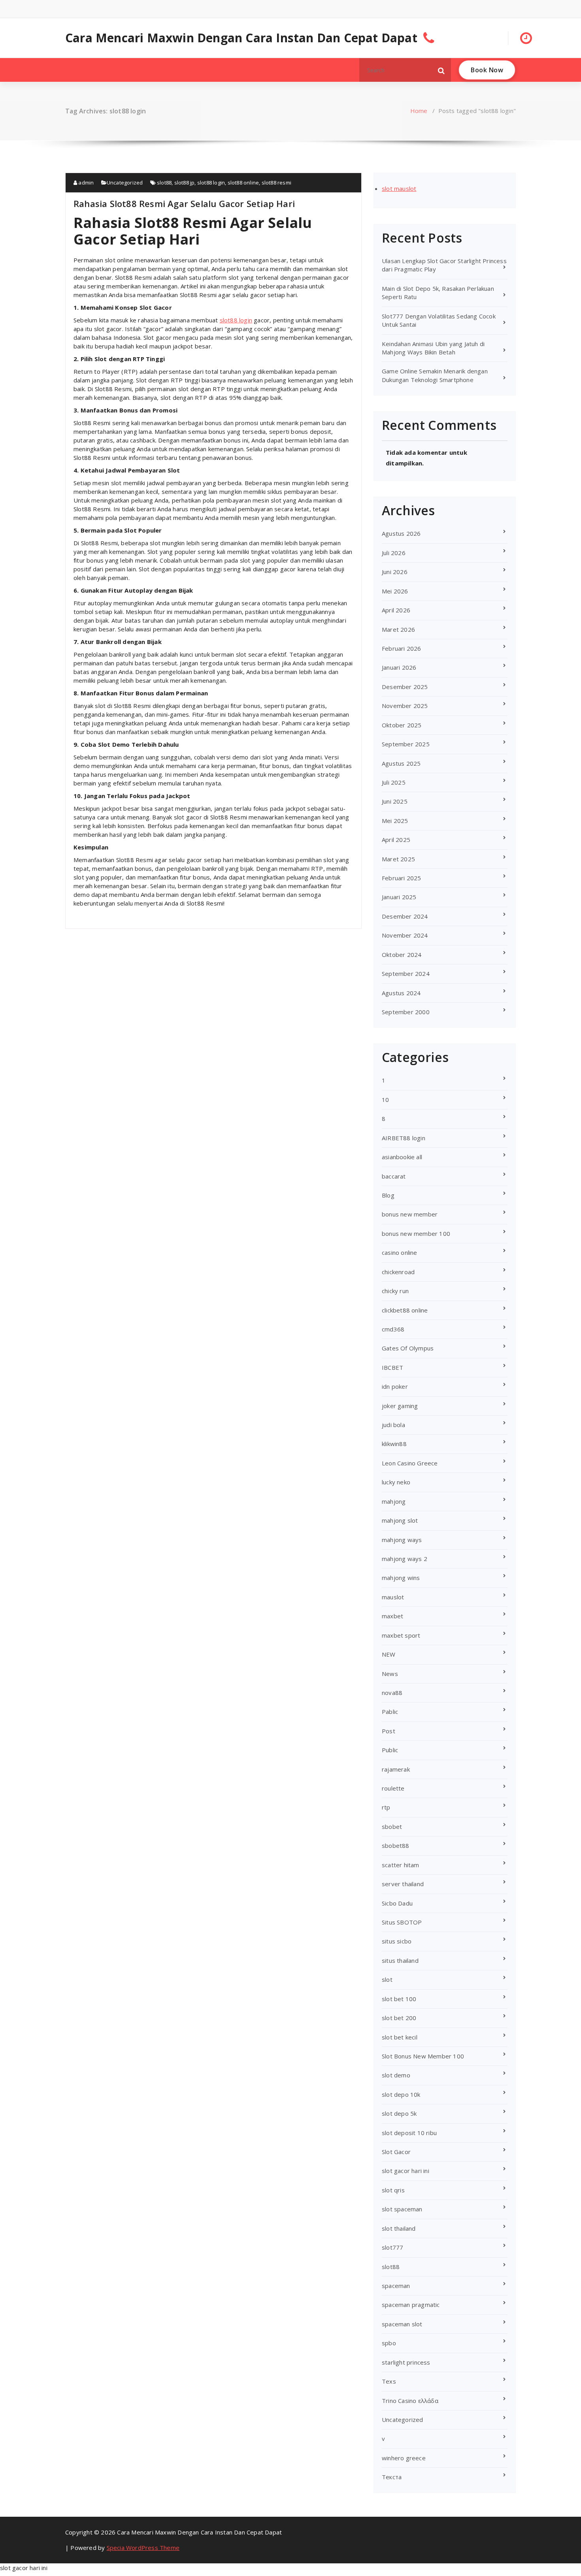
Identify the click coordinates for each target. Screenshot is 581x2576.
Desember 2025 (405, 687)
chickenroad (398, 1272)
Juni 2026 (395, 572)
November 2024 (405, 935)
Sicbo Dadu (397, 1903)
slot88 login (211, 183)
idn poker (395, 1386)
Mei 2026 (395, 591)
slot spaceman (402, 2209)
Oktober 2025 (402, 725)
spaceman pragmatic (411, 2305)
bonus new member (410, 1214)
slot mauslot (399, 188)
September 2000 (406, 1012)
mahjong (394, 1501)
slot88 (164, 183)
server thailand (403, 1884)
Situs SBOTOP (402, 1922)
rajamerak (396, 1769)
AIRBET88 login (404, 1138)
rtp (386, 1807)
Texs (389, 2381)
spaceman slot (402, 2324)
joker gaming (400, 1406)
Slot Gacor (396, 2152)
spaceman (396, 2286)
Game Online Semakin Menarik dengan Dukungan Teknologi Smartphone (435, 375)
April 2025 (396, 840)
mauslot (393, 1597)
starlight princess (406, 2362)
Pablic (390, 1712)
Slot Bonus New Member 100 (423, 2056)
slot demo (396, 2075)
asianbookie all (402, 1157)
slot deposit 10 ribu (409, 2133)
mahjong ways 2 (405, 1559)
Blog (388, 1195)
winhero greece (404, 2458)
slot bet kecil (400, 2037)
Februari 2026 (402, 648)
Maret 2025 (398, 859)
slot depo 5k (399, 2113)
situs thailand (400, 1960)
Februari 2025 (402, 878)
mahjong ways (402, 1540)
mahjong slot (400, 1520)
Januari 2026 (399, 667)
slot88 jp (185, 183)
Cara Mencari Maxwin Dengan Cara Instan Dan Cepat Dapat (241, 38)
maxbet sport (401, 1635)
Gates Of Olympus (408, 1348)
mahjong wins (401, 1578)
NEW (389, 1654)
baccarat (394, 1176)
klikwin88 (394, 1444)
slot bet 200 (399, 2018)
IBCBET (392, 1367)
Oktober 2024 (402, 955)
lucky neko (396, 1482)
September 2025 (406, 744)
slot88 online (243, 183)
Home (419, 111)
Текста (392, 2477)
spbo (389, 2343)
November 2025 (405, 706)
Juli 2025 (394, 782)
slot (387, 1979)
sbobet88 (396, 1845)
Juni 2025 (395, 801)
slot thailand (399, 2228)
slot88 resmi (276, 183)
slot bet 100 (399, 1999)
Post (389, 1731)
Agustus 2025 (401, 763)
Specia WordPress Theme (143, 2548)
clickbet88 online (405, 1310)
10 (385, 1100)
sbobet (392, 1827)
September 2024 (406, 974)
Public (390, 1750)
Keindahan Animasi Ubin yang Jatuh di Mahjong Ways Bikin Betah (433, 348)
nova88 (392, 1693)
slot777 (392, 2247)
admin (85, 183)
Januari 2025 (399, 897)
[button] (441, 70)
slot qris (393, 2190)
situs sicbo (397, 1941)
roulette (393, 1788)
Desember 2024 (405, 916)
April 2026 (396, 610)
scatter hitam (401, 1865)
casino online (400, 1252)
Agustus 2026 (401, 533)
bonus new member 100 (416, 1233)
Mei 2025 (395, 821)
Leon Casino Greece (410, 1463)
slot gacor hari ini (406, 2171)
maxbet (392, 1616)
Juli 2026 (394, 553)
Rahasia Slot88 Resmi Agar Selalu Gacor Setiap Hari (184, 203)
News (390, 1674)
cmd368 (393, 1329)
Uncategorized (125, 183)
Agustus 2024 (401, 993)
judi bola (393, 1425)
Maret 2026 (398, 629)
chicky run (395, 1291)
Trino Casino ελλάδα (410, 2401)
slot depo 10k (401, 2094)
